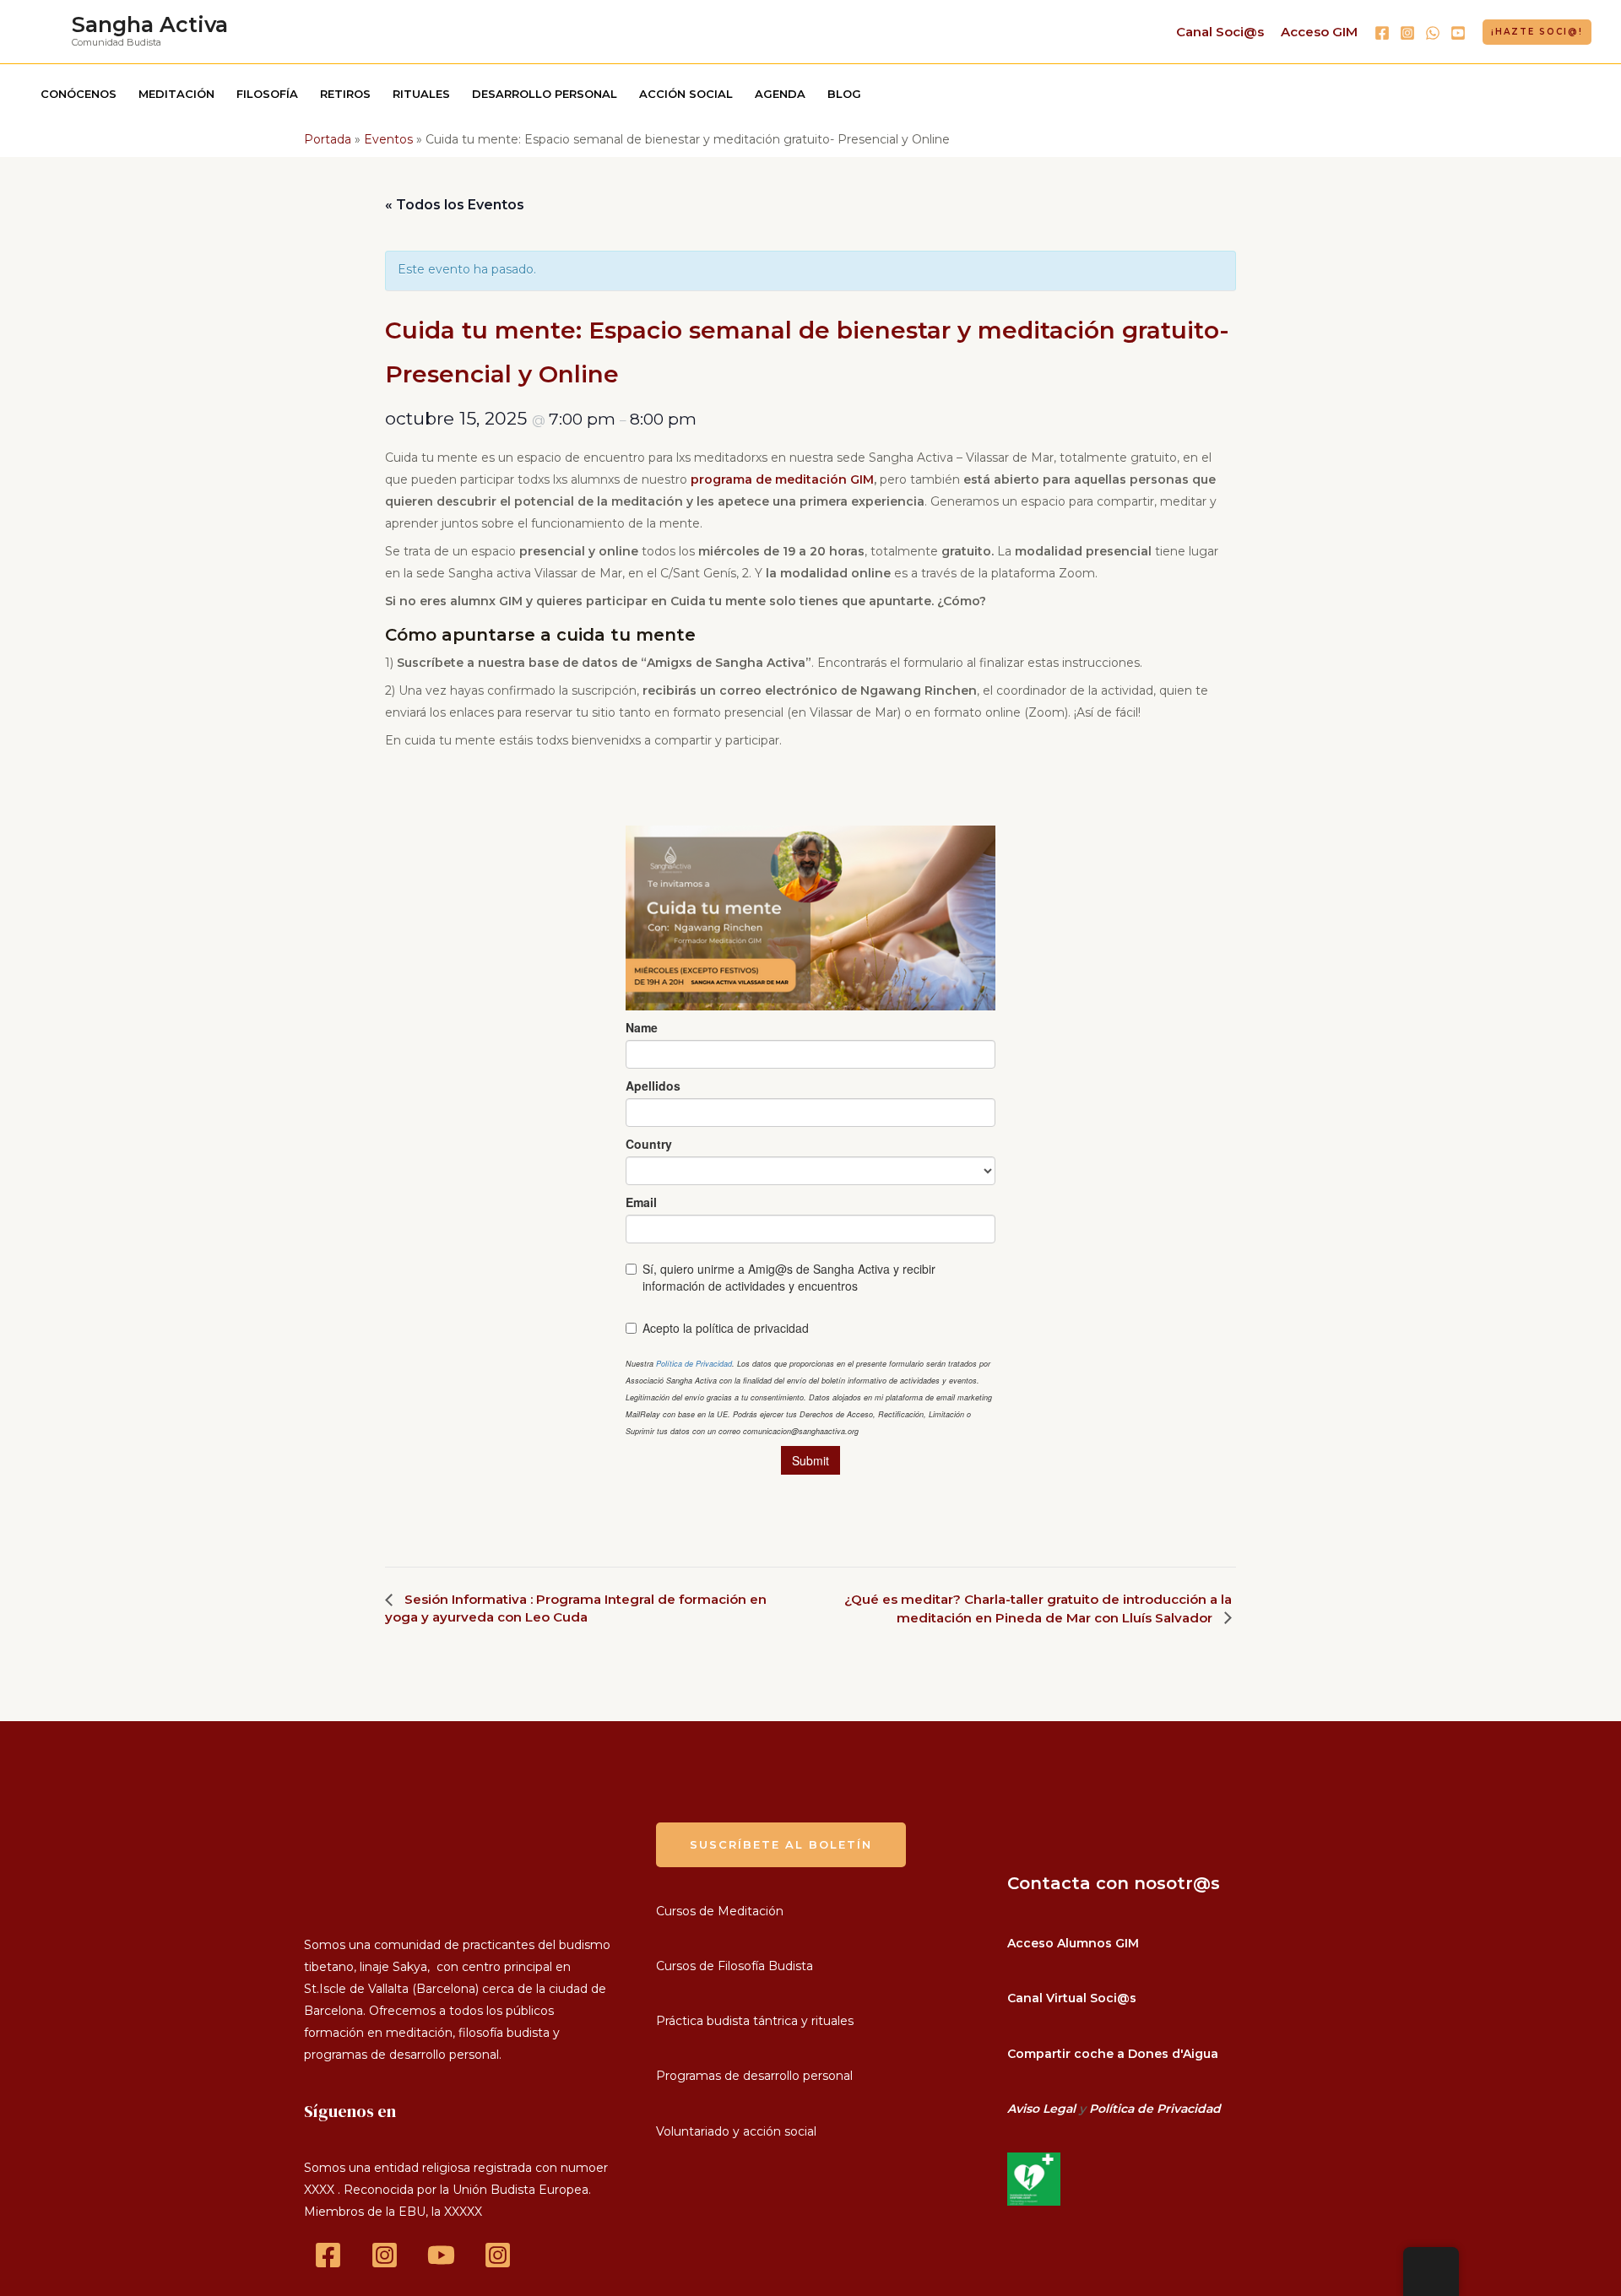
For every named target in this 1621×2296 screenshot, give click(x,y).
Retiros (345, 94)
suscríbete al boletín (781, 1844)
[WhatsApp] (1433, 33)
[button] (1537, 32)
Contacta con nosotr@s (1114, 1883)
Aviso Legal (1041, 2109)
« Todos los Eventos (455, 205)
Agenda (780, 94)
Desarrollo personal (545, 94)
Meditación (176, 94)
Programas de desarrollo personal (754, 2076)
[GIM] (498, 2255)
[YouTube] (1458, 33)
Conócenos (79, 94)
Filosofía (267, 94)
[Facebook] (1382, 33)
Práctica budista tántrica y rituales (755, 2021)
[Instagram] (1407, 33)
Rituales (421, 94)
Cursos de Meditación (720, 1911)
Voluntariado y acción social (736, 2131)
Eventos (388, 139)
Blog (844, 94)
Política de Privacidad (1155, 2109)
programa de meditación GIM (782, 479)
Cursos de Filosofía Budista (735, 1966)
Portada (328, 139)
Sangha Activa (150, 24)
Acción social (686, 94)
